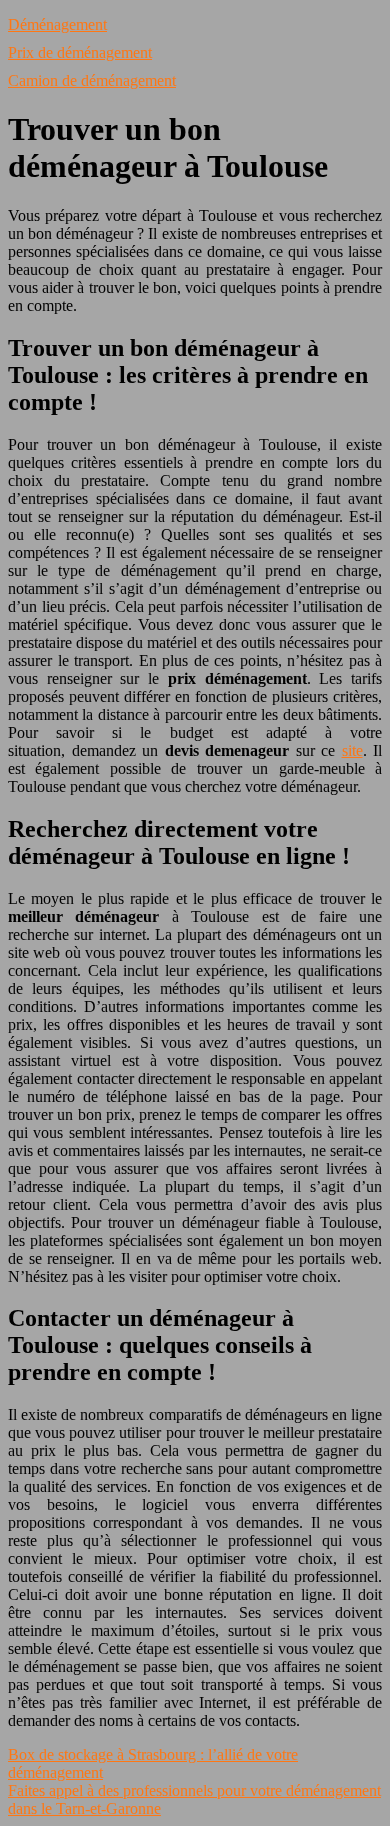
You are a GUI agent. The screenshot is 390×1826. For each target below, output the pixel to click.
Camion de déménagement (92, 80)
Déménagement (57, 24)
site (352, 750)
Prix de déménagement (80, 52)
